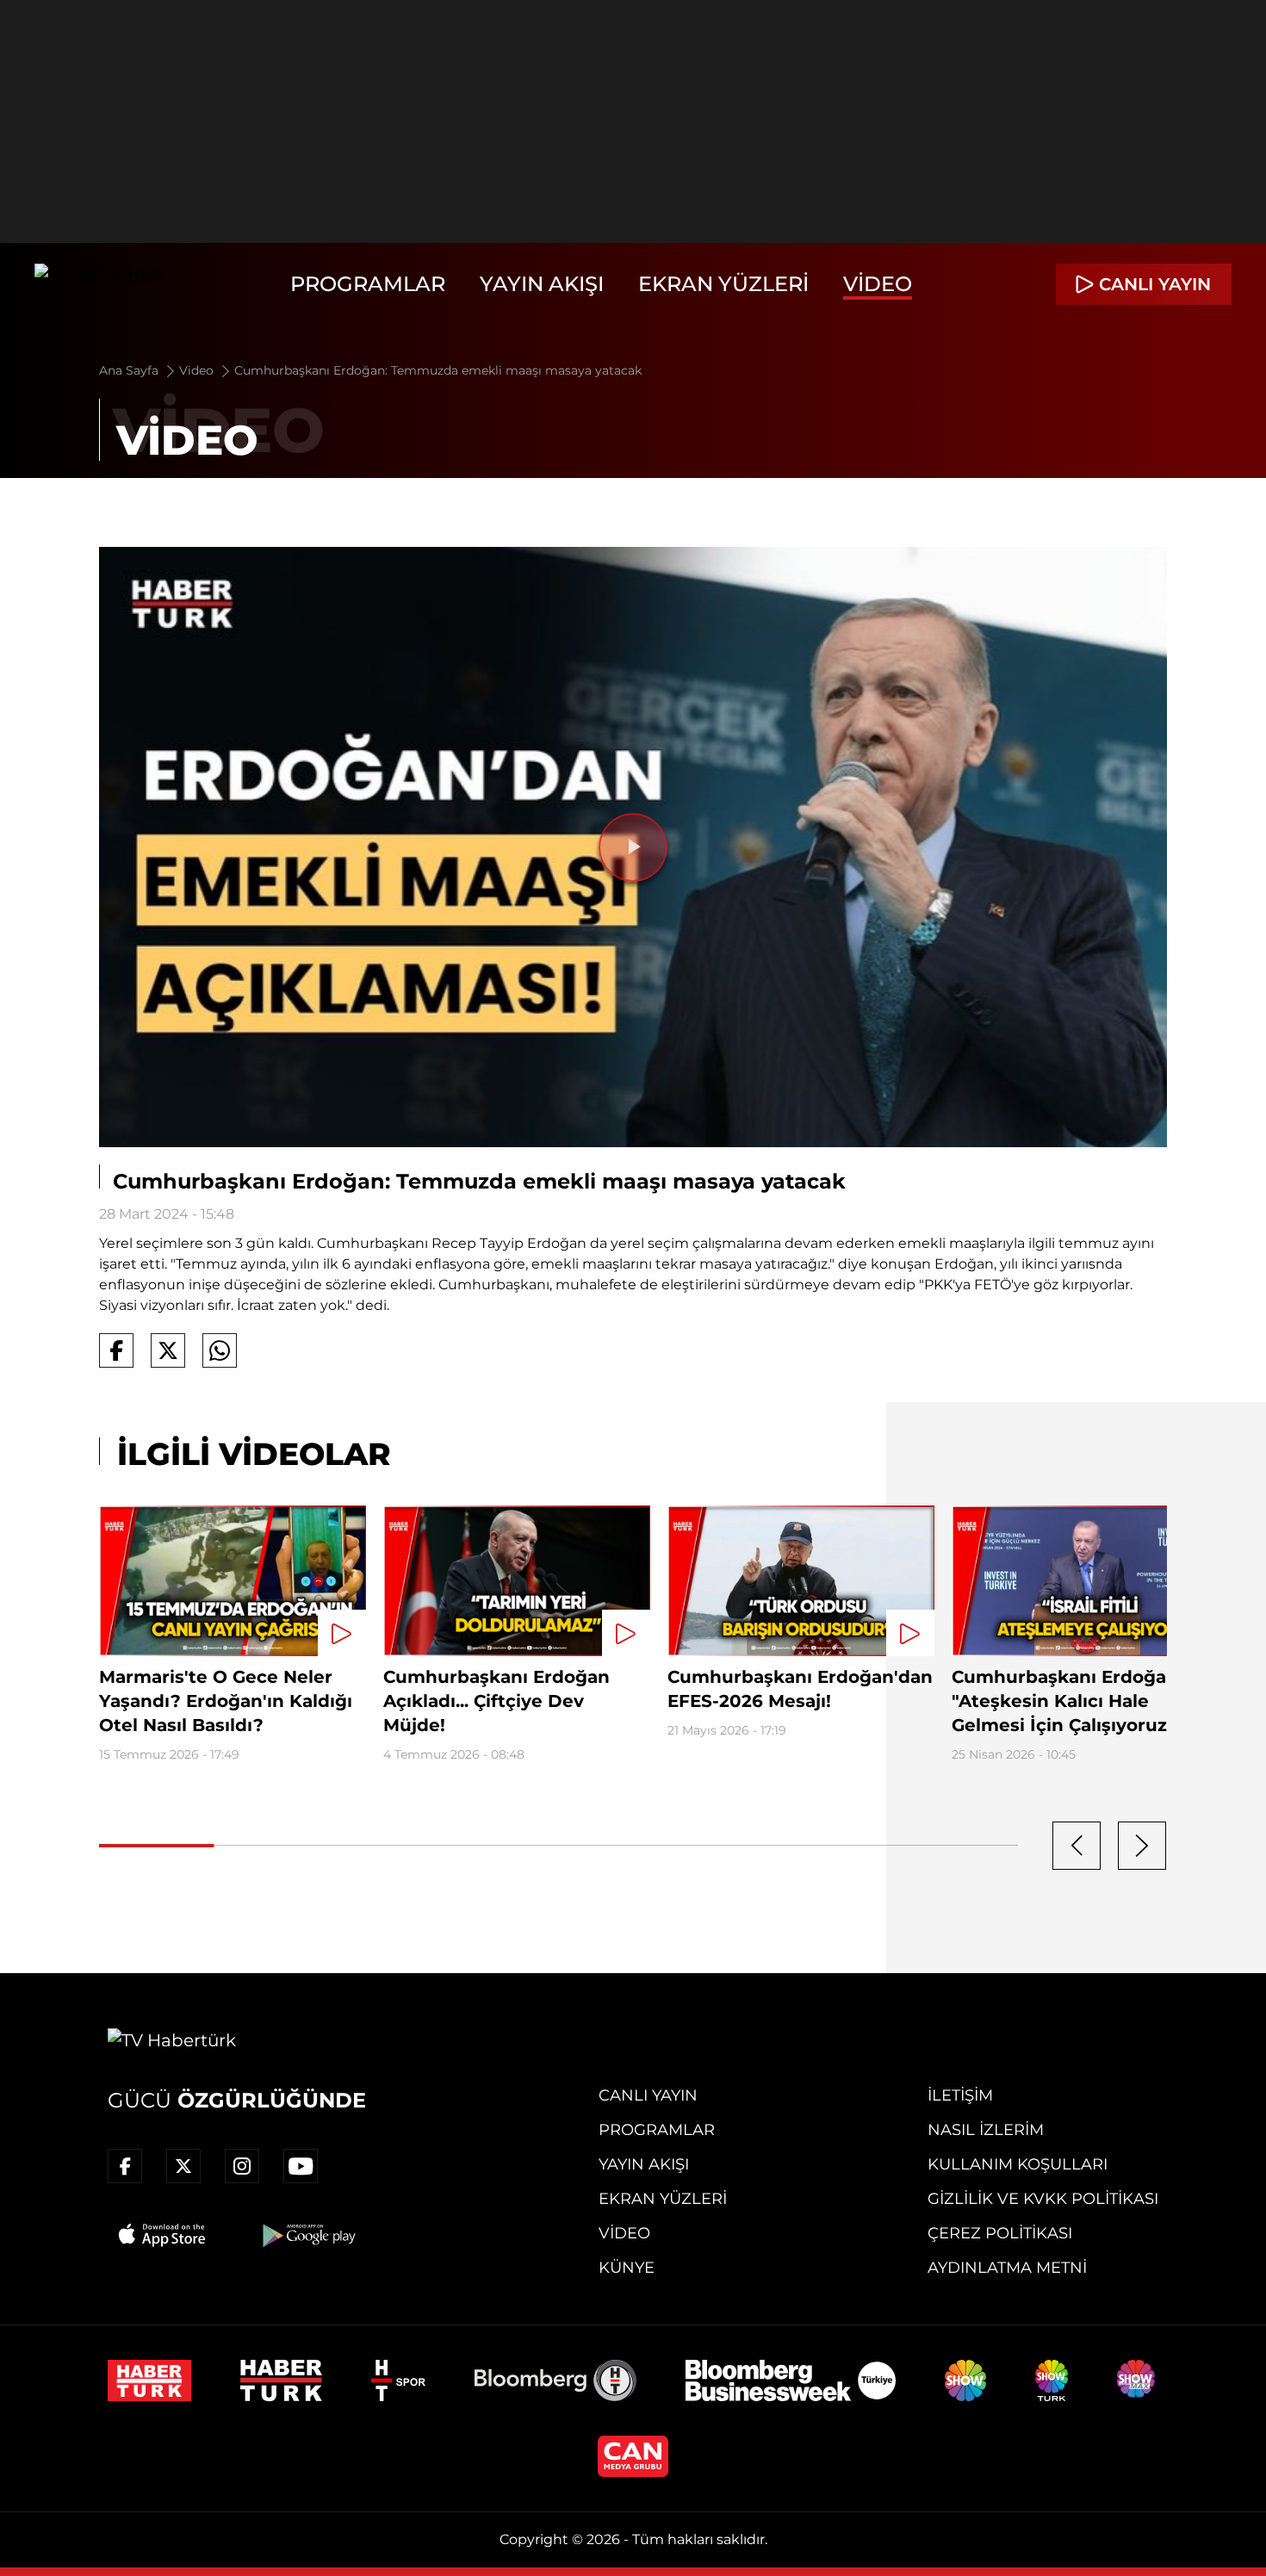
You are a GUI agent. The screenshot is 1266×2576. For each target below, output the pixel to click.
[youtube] (301, 2166)
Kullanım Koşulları (1018, 2164)
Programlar (368, 284)
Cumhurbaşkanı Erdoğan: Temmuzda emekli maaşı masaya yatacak (438, 370)
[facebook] (125, 2166)
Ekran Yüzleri (723, 284)
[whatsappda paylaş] (220, 1350)
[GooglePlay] (307, 2235)
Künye (627, 2268)
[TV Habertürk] (99, 284)
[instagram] (242, 2166)
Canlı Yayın (648, 2095)
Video (878, 284)
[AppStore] (163, 2235)
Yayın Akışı (542, 284)
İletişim (960, 2095)
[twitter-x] (183, 2166)
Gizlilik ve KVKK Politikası (1043, 2199)
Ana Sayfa (130, 370)
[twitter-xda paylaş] (168, 1350)
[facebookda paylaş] (116, 1350)
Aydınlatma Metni (1007, 2268)
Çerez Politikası (1000, 2233)
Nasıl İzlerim (986, 2130)
